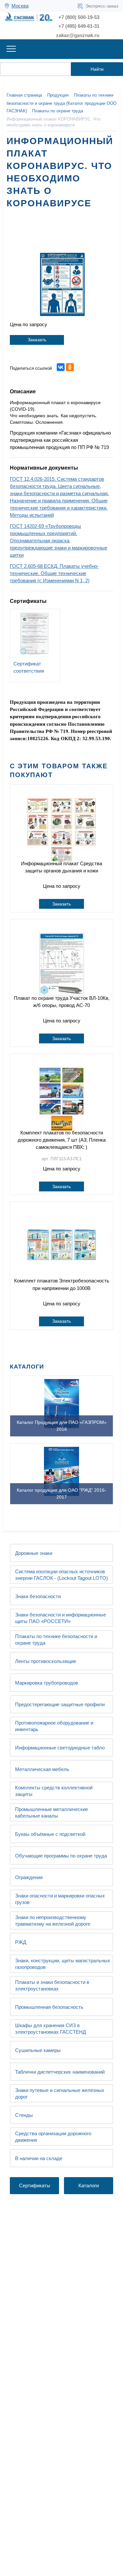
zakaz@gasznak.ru (78, 35)
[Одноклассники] (70, 367)
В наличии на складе (39, 2158)
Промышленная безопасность (49, 2007)
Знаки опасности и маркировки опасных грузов (60, 1899)
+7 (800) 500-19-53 (79, 17)
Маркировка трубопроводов (47, 1683)
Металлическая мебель (42, 1769)
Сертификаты (35, 2185)
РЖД (21, 1942)
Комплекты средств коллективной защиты (54, 1791)
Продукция (58, 95)
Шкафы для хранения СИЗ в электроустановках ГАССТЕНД (51, 2029)
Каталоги (89, 2185)
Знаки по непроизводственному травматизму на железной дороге (53, 1921)
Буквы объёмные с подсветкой (50, 1834)
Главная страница (24, 95)
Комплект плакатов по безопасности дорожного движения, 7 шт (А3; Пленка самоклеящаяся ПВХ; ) (62, 1140)
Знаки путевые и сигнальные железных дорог (60, 2093)
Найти (97, 69)
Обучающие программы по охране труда (61, 1856)
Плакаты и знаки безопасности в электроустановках (52, 1985)
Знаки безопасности (38, 1596)
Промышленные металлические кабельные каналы (51, 1812)
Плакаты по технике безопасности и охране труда (56, 1640)
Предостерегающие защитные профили (60, 1704)
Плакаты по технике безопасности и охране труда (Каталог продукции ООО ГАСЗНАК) (61, 103)
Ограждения (29, 1877)
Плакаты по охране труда (58, 111)
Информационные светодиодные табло (60, 1748)
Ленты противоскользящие (46, 1661)
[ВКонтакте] (61, 367)
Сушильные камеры (38, 2050)
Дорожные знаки (34, 1553)
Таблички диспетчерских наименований (60, 2072)
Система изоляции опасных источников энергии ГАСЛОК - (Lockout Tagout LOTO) (61, 1575)
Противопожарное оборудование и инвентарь (54, 1726)
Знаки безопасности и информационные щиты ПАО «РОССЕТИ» (61, 1618)
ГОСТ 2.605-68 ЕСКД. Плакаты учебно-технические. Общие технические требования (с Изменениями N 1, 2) (54, 573)
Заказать (37, 340)
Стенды (24, 2115)
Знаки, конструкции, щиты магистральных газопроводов (63, 1964)
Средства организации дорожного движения (53, 2137)
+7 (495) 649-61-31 (79, 26)
